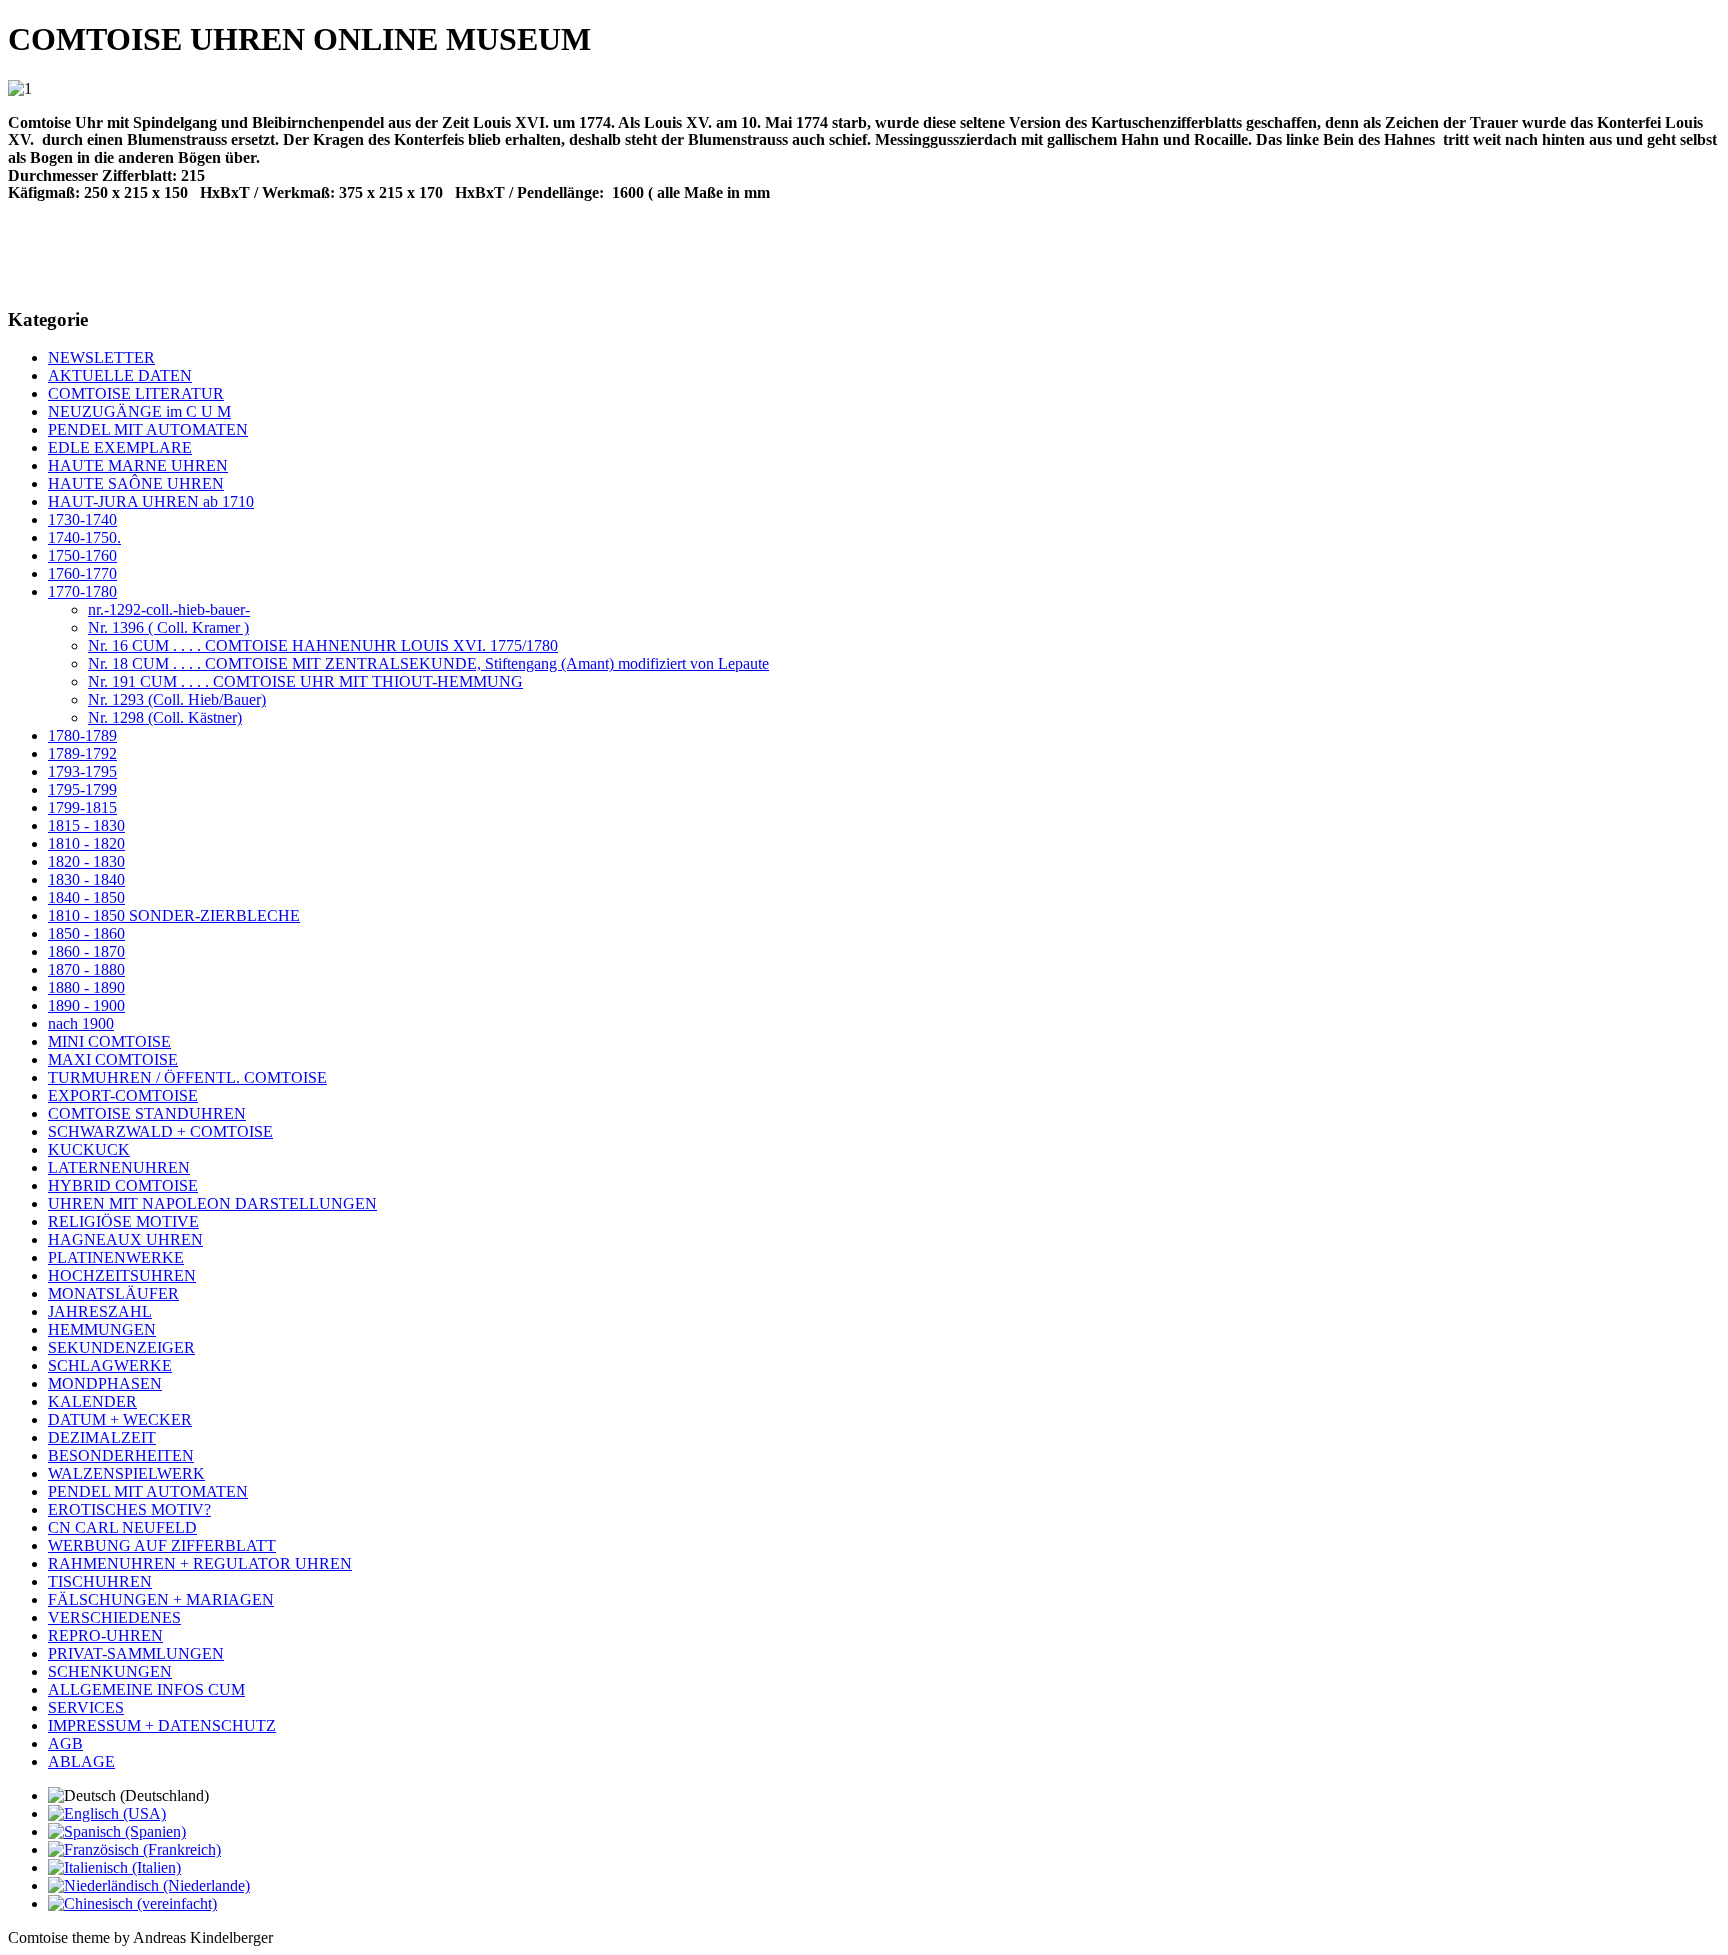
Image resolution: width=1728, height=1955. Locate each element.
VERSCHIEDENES (114, 1617)
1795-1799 (82, 789)
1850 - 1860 (86, 933)
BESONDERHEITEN (121, 1455)
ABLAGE (81, 1761)
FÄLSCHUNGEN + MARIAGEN (161, 1599)
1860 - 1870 (86, 951)
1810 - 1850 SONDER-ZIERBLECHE (174, 915)
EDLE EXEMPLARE (120, 447)
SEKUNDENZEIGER (121, 1347)
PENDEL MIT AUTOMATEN (148, 429)
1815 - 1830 (86, 825)
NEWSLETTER (101, 357)
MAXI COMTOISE (113, 1059)
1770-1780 (82, 591)
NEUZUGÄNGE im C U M (139, 411)
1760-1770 (82, 573)
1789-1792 (82, 753)
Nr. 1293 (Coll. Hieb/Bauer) (177, 699)
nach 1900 (81, 1023)
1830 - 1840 (86, 879)
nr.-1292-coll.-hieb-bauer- (169, 609)
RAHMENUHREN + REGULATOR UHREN (200, 1563)
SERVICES (86, 1707)
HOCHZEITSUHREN (122, 1275)
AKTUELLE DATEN (120, 375)
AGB (65, 1743)
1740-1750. (84, 537)
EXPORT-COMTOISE (123, 1095)
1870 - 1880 (86, 969)
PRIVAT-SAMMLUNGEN (136, 1653)
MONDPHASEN (105, 1383)
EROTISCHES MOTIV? (129, 1509)
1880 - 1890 (86, 987)
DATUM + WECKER (120, 1419)
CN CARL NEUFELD (122, 1527)
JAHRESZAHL (100, 1311)
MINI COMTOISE (109, 1041)
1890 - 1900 (86, 1005)
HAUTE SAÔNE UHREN (136, 483)
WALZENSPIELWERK (126, 1473)
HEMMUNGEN (102, 1329)
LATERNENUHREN (119, 1167)
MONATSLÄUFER (113, 1293)
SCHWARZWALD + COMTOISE (160, 1131)
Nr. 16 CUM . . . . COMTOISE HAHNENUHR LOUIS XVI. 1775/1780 (323, 645)
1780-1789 (82, 735)
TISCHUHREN (100, 1581)
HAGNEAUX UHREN (125, 1239)
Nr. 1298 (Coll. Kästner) (165, 717)
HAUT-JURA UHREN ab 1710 (151, 501)
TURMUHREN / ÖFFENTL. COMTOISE (187, 1077)
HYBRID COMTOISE (123, 1185)
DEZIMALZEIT (102, 1437)
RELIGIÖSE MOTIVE (123, 1221)
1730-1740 (82, 519)
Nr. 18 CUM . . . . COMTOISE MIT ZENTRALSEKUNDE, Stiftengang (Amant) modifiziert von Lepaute (428, 663)
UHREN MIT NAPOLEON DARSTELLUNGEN (212, 1203)
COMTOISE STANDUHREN (147, 1113)
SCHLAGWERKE (110, 1365)
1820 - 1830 (86, 861)
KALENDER (92, 1401)
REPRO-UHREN (105, 1635)
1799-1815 (82, 807)
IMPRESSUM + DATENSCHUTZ (162, 1725)
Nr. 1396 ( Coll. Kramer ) (168, 627)
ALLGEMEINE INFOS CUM (146, 1689)
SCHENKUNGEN (110, 1671)
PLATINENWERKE (116, 1257)
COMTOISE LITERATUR (136, 393)
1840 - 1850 (86, 897)
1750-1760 (82, 555)
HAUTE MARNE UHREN (138, 465)
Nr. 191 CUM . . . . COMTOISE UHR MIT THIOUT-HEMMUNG (305, 681)
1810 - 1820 (86, 843)
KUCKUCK (89, 1149)
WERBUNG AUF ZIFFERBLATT (162, 1545)
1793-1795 (82, 771)
